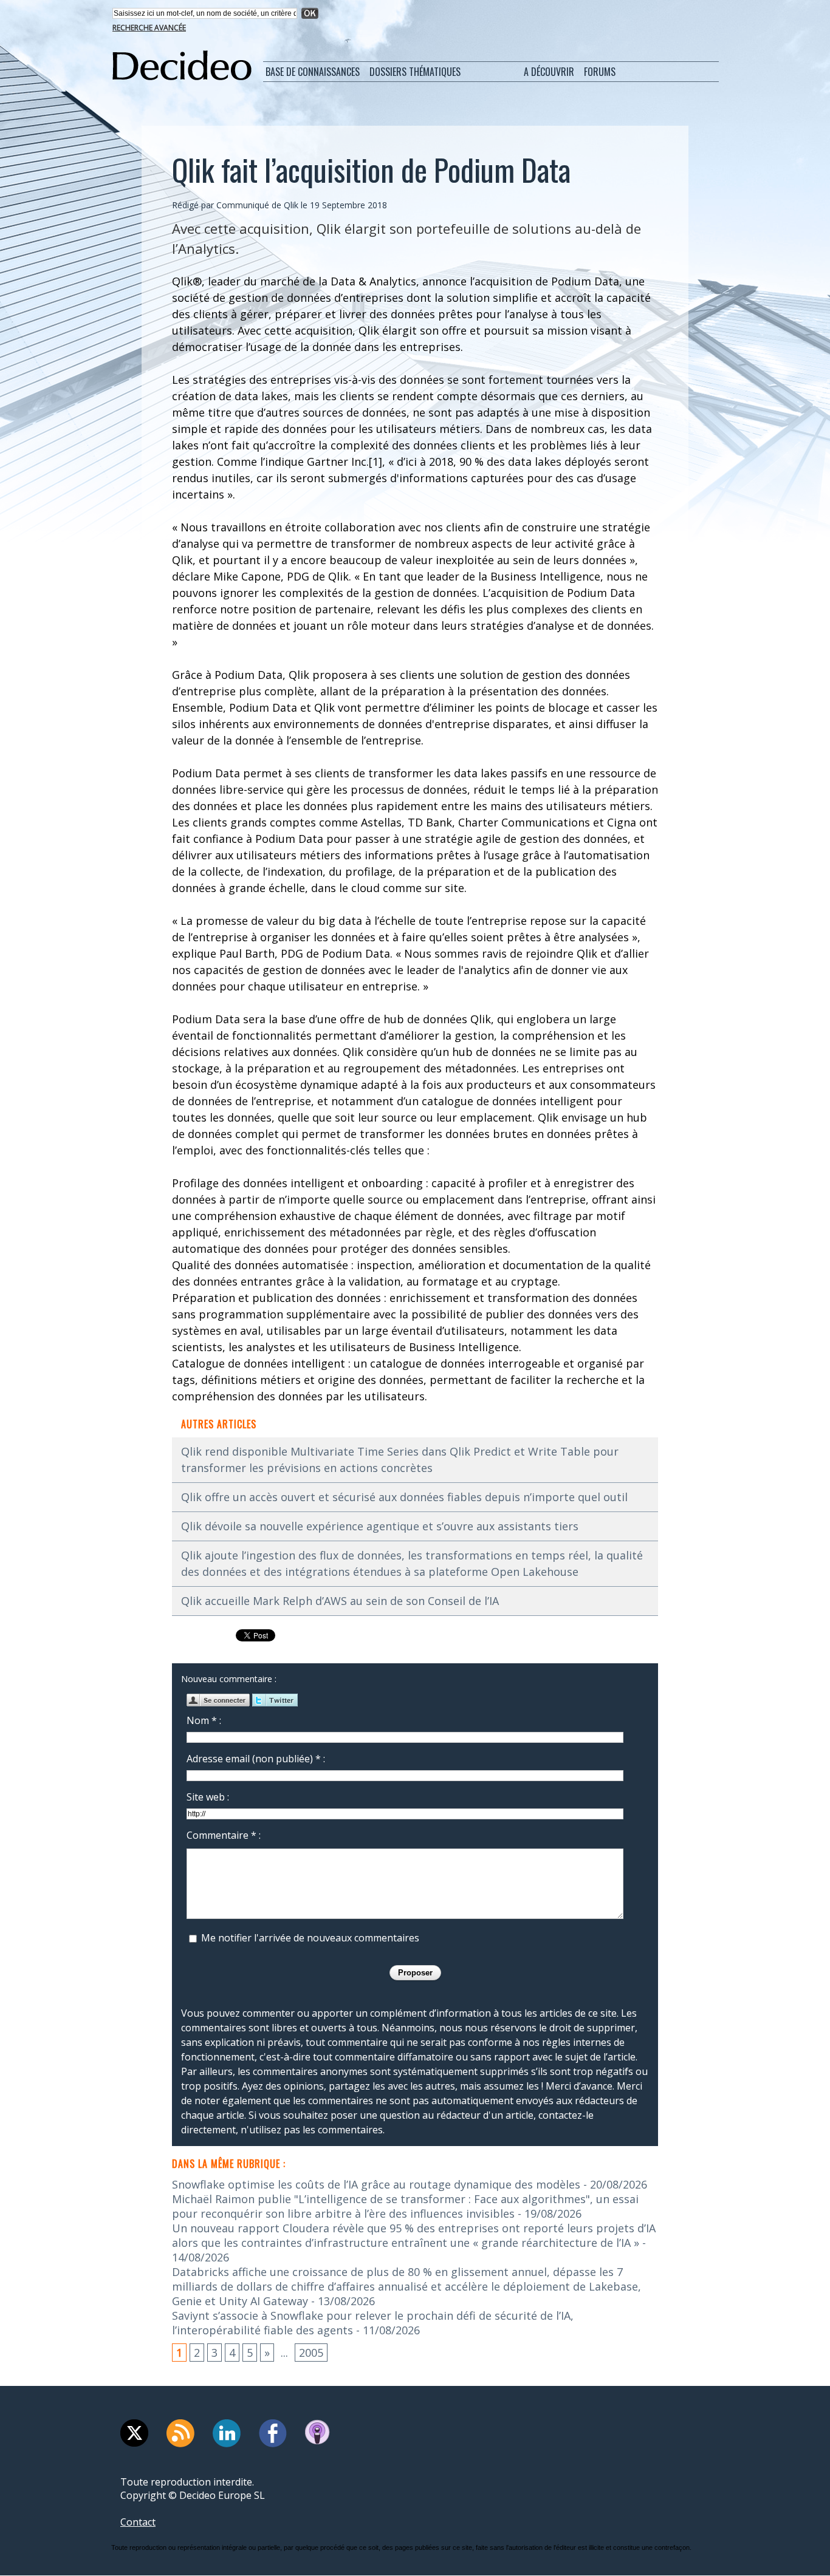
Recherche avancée (149, 28)
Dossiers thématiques (415, 72)
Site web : (208, 1797)
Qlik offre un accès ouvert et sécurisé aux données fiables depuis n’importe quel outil (404, 1497)
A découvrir (549, 72)
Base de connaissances (313, 72)
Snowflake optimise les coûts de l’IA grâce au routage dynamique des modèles (376, 2184)
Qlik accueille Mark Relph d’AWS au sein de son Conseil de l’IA (340, 1601)
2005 (311, 2353)
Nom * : (204, 1720)
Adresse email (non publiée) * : (256, 1759)
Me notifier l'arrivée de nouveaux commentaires (310, 1938)
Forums (600, 72)
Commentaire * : (224, 1835)
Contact (138, 2522)
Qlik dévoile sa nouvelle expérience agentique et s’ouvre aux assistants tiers (380, 1526)
